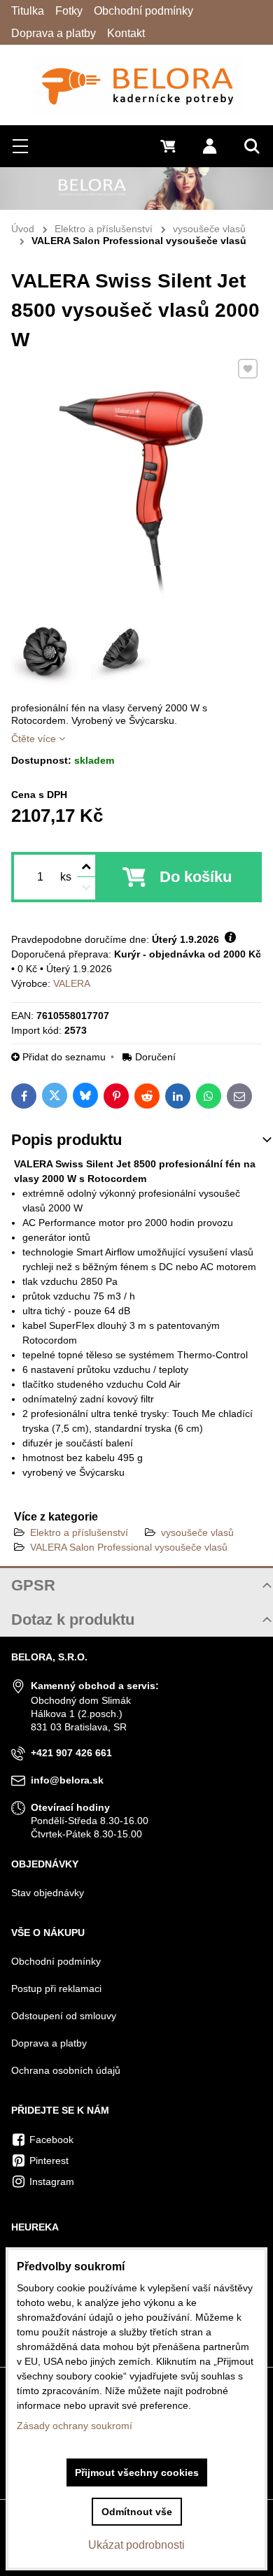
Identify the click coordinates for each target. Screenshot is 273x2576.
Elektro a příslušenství (79, 1532)
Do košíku (196, 877)
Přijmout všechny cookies (137, 2472)
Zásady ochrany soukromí (75, 2426)
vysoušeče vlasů (197, 1532)
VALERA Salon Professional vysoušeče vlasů (129, 1547)
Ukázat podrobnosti (136, 2545)
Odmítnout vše (137, 2512)
